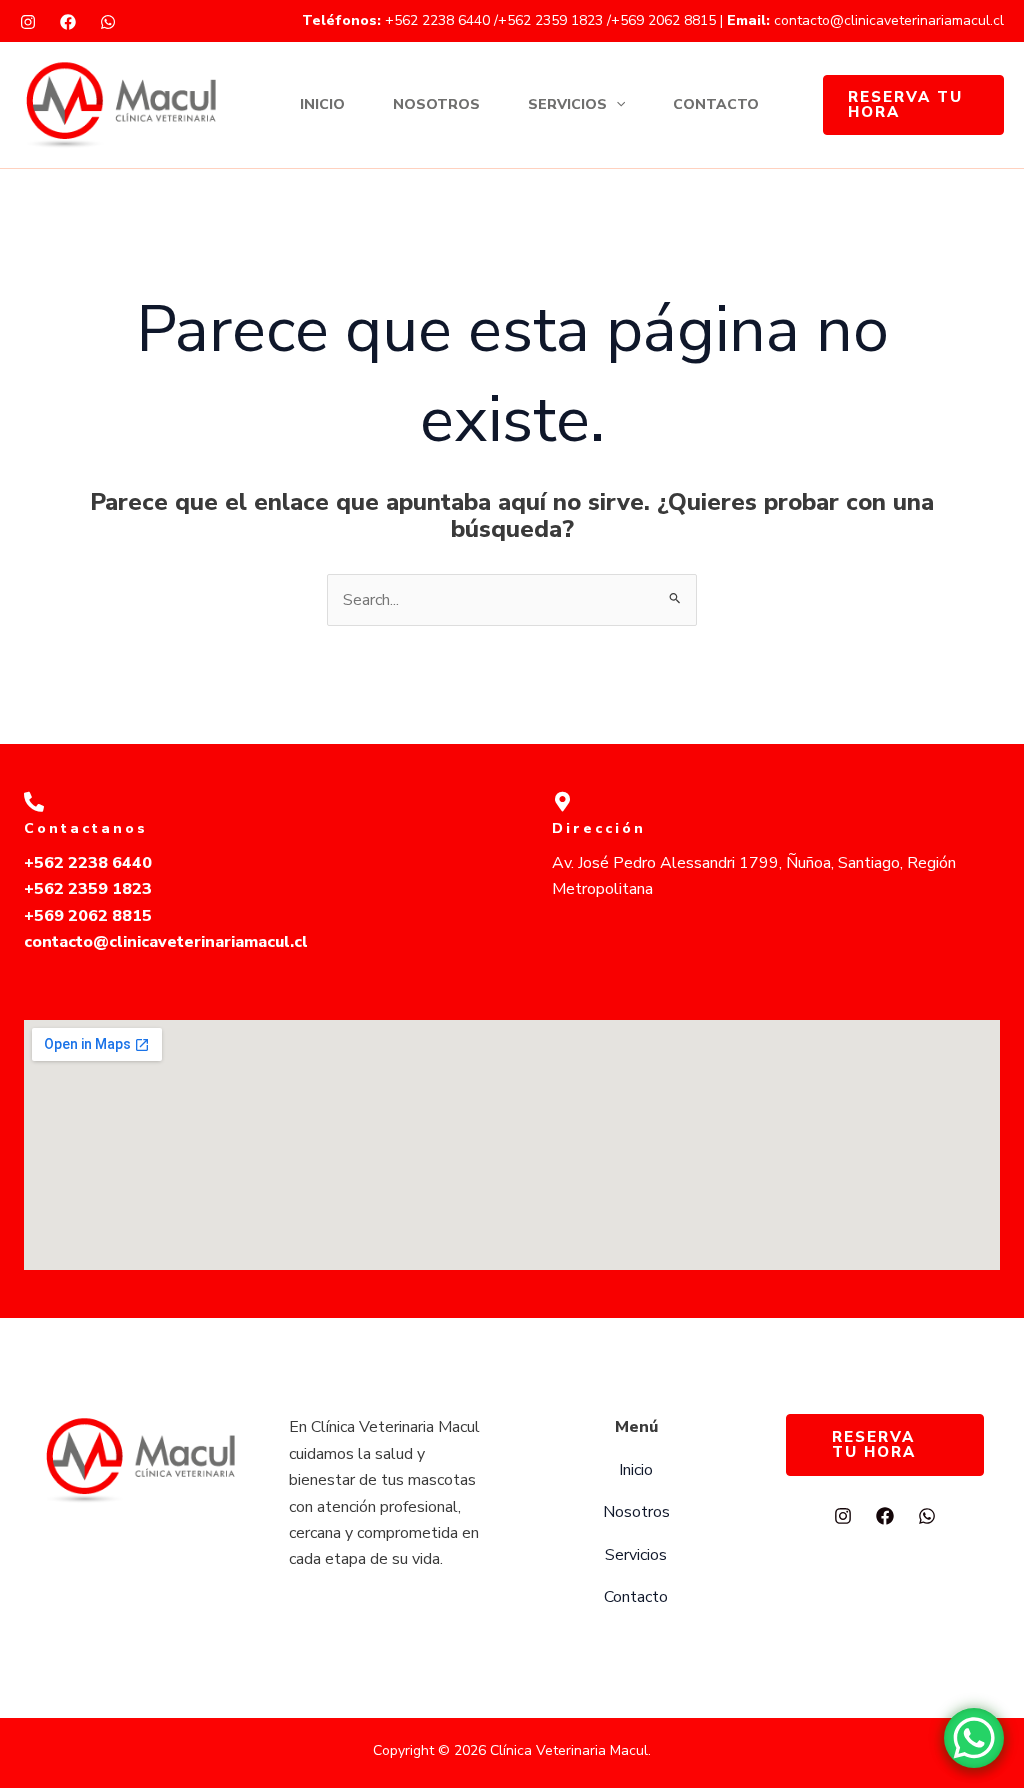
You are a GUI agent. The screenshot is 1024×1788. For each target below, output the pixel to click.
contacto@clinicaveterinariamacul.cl (889, 20)
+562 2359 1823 (550, 20)
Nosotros (436, 104)
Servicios (567, 104)
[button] (616, 105)
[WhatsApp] (108, 22)
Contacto (716, 104)
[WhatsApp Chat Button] (974, 1738)
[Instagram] (28, 22)
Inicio (322, 104)
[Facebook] (68, 22)
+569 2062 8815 (663, 20)
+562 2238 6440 (439, 20)
